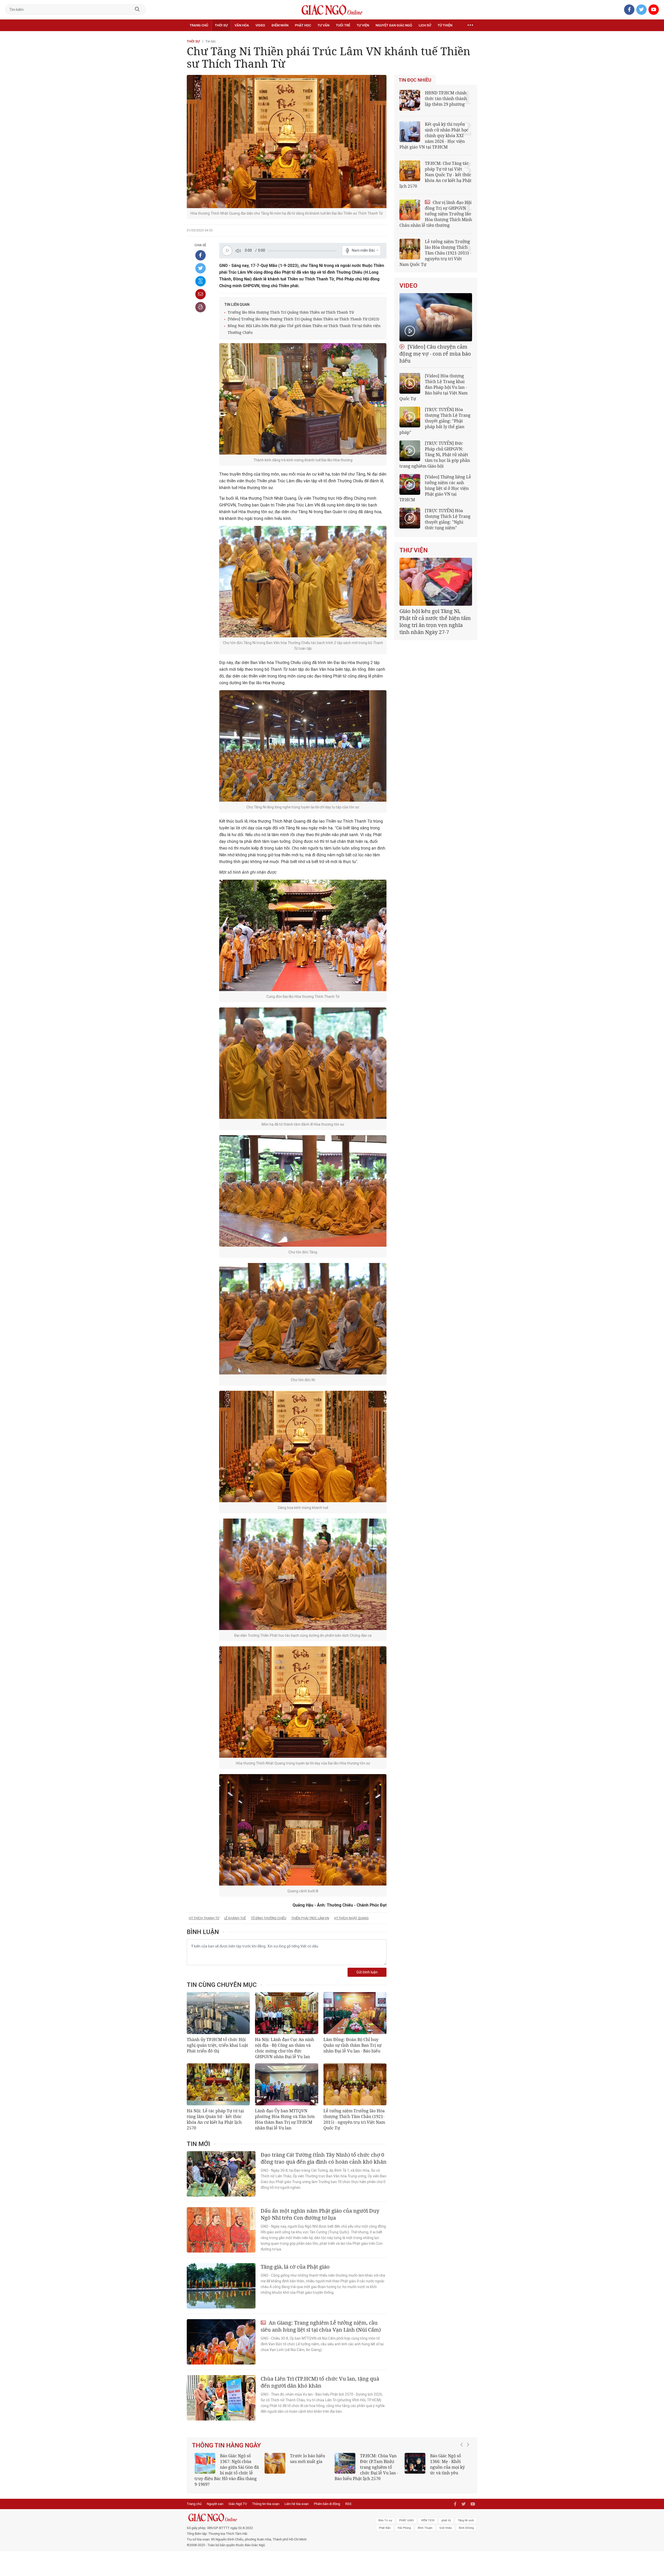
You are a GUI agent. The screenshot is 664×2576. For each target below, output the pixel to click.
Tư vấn (323, 25)
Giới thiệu (446, 2522)
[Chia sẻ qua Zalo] (200, 281)
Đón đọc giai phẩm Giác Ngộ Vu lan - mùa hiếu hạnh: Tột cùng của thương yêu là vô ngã (437, 2467)
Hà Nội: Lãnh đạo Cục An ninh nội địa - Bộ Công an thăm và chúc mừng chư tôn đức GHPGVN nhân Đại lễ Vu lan (285, 2048)
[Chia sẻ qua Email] (200, 294)
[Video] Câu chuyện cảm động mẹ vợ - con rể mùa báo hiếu (435, 354)
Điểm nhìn (280, 25)
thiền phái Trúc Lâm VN (310, 1918)
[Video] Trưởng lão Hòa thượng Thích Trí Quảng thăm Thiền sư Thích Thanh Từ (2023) (303, 319)
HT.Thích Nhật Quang (351, 1918)
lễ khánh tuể (235, 1918)
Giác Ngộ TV (238, 2498)
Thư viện (414, 550)
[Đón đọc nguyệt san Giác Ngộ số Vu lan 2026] (345, 2463)
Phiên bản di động (327, 2498)
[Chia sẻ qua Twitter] (200, 268)
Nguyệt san (215, 2498)
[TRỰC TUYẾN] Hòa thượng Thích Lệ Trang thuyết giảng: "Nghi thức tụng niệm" (448, 519)
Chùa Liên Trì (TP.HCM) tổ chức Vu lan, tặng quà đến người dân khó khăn (320, 2382)
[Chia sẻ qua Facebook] (200, 255)
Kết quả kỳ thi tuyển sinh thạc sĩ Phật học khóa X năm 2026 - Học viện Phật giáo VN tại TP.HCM (224, 2467)
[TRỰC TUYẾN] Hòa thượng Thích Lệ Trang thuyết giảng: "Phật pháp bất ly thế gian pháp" (435, 421)
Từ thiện (445, 25)
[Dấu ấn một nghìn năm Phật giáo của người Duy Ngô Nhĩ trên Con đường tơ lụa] (221, 2230)
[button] (463, 2465)
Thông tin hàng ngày (226, 2445)
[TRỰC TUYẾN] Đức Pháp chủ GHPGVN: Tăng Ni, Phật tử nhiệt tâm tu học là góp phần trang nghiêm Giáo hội (435, 455)
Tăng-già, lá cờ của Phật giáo (295, 2267)
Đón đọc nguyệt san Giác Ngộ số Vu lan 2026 (379, 2461)
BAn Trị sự (385, 2515)
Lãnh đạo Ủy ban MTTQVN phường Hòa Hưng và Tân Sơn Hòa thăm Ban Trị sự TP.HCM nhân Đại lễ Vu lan (285, 2119)
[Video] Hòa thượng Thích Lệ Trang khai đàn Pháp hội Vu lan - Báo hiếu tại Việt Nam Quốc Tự (434, 387)
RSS (348, 2498)
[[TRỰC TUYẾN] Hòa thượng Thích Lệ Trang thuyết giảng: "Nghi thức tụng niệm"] (410, 518)
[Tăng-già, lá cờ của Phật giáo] (221, 2286)
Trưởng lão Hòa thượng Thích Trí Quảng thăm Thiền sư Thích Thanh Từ (291, 312)
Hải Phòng (404, 2522)
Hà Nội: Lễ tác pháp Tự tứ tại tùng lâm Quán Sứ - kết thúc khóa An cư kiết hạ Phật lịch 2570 (215, 2119)
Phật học (303, 25)
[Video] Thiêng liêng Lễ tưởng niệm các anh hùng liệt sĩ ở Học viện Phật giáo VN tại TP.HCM (435, 488)
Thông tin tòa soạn (266, 2498)
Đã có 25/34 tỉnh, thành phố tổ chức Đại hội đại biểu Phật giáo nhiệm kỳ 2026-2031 (435, 618)
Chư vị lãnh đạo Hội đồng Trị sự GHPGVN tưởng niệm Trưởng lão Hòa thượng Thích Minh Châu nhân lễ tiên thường (436, 214)
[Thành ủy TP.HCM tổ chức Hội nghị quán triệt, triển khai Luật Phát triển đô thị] (218, 2013)
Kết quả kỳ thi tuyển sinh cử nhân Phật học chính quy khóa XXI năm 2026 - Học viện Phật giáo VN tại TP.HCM (434, 136)
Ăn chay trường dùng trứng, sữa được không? (306, 2461)
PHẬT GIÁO (407, 2515)
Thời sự (221, 25)
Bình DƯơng (466, 2522)
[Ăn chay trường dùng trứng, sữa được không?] (275, 2463)
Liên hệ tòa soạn (297, 2498)
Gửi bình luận (367, 1972)
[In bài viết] (200, 307)
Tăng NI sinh (466, 2515)
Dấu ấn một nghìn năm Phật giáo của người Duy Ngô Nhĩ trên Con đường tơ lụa (320, 2214)
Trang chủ (199, 25)
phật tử (446, 2515)
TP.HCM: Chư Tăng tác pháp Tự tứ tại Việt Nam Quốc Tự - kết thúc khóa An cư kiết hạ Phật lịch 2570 (435, 175)
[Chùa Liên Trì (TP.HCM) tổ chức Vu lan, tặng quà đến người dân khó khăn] (221, 2398)
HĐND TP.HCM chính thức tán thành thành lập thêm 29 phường (446, 98)
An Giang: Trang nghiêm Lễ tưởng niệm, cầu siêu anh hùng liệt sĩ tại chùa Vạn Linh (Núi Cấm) (321, 2326)
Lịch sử (425, 25)
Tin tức (211, 41)
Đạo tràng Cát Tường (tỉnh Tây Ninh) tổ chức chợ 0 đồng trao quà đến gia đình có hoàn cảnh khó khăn (324, 2158)
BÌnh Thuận (425, 2522)
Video (260, 25)
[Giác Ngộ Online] (274, 2512)
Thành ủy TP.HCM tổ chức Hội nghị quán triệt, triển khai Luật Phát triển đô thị (217, 2045)
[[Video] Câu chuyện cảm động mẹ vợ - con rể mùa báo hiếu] (436, 317)
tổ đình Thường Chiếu (269, 1918)
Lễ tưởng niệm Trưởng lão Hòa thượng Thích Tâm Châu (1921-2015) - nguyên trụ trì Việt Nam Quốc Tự (354, 2119)
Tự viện (363, 25)
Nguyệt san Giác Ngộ (394, 25)
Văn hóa (242, 25)
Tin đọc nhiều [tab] (415, 80)
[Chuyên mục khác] (470, 25)
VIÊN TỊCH (428, 2515)
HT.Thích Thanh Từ (204, 1918)
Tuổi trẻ (343, 25)
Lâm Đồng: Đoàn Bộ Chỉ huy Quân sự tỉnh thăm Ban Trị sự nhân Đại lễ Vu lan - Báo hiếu (352, 2045)
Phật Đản (385, 2522)
